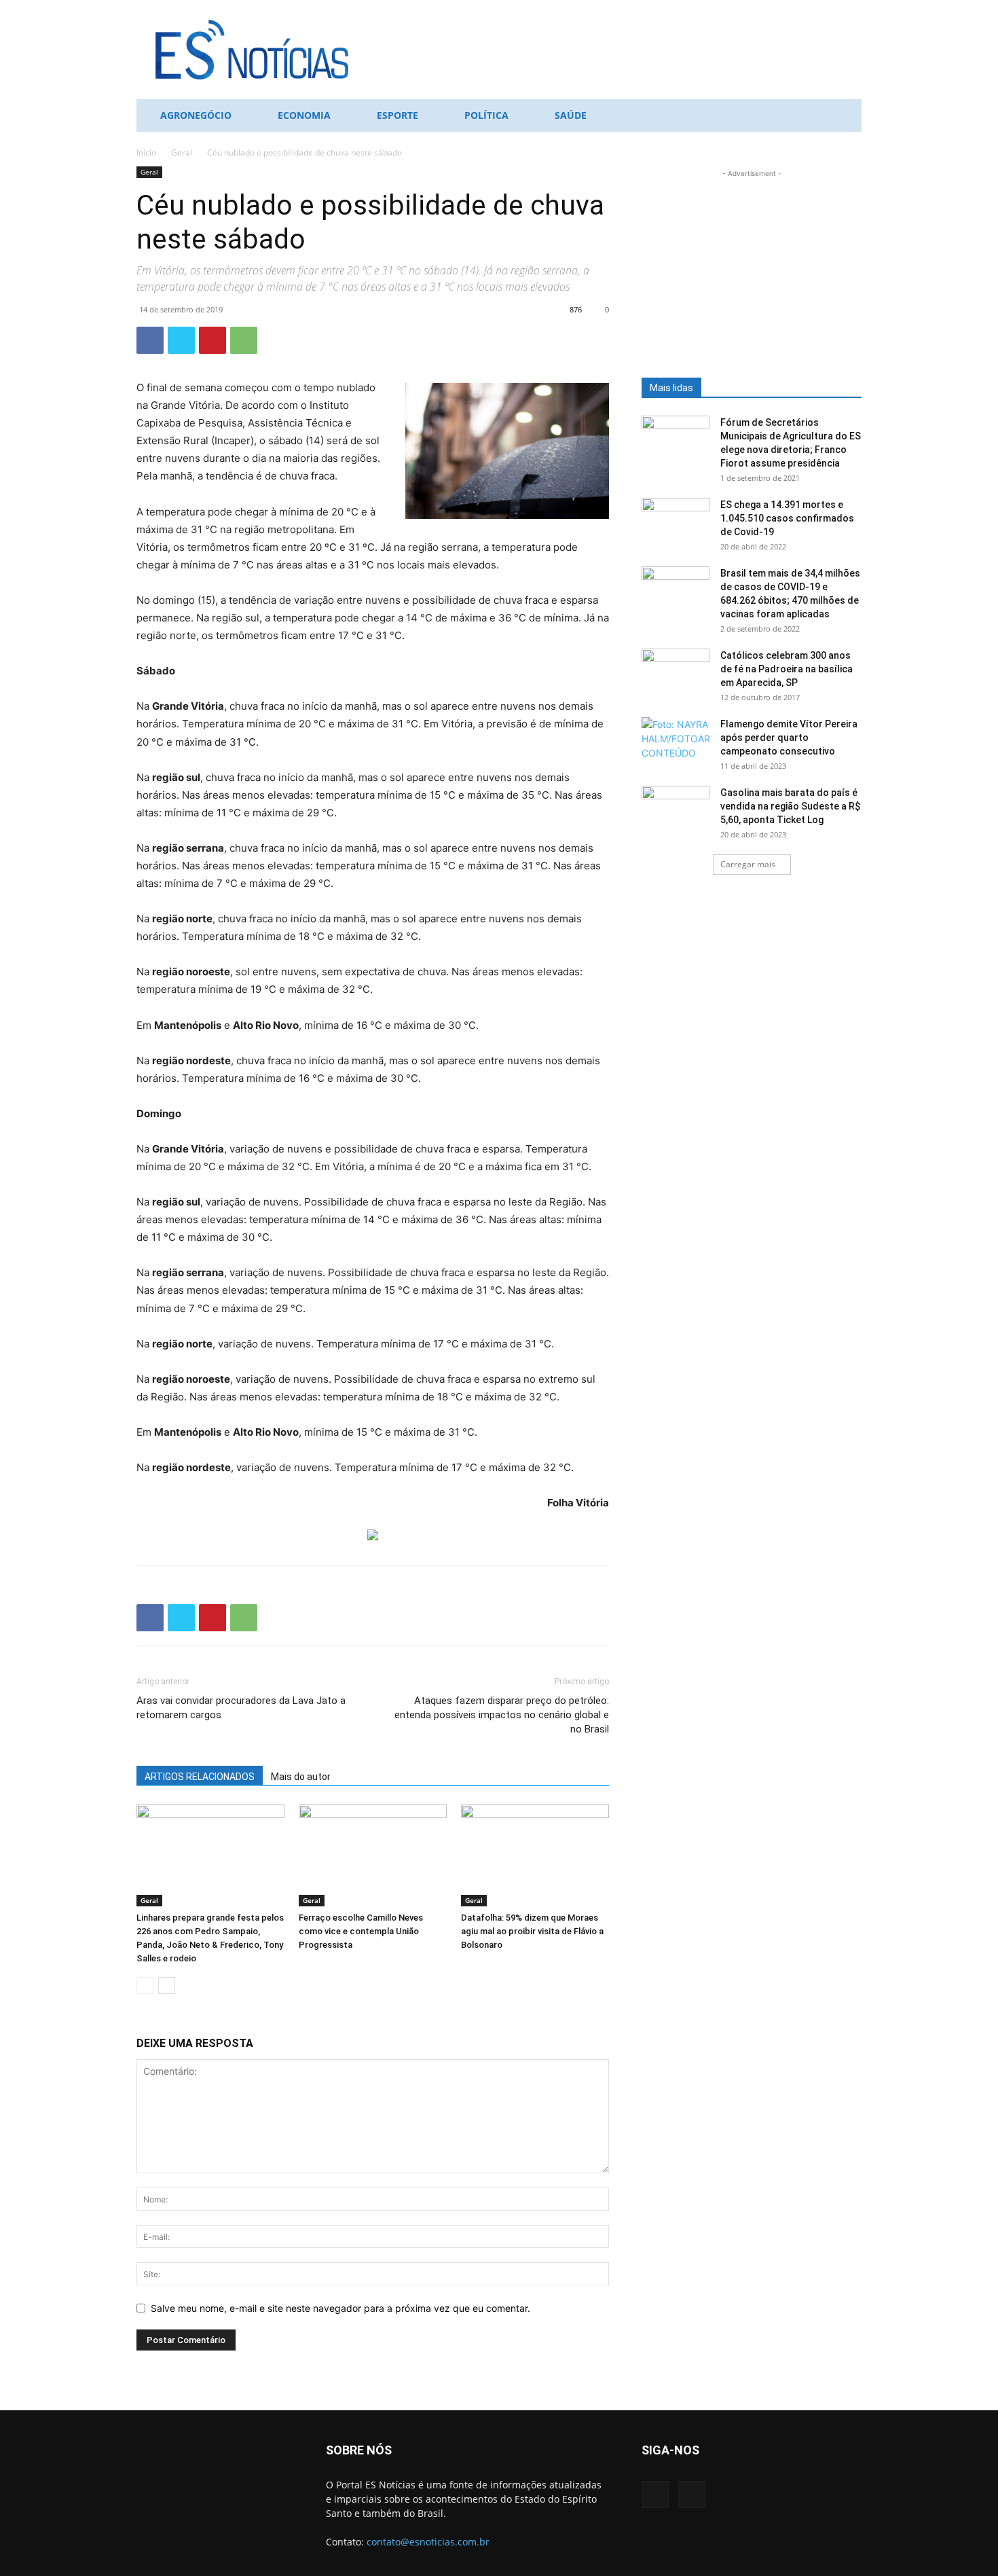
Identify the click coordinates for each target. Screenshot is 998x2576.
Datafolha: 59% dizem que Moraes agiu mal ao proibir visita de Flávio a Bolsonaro (532, 1931)
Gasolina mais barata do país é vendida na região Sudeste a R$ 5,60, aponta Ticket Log (790, 806)
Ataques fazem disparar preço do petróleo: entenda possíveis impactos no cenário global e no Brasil (502, 1715)
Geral (182, 152)
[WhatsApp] (244, 340)
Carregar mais (748, 864)
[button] (845, 116)
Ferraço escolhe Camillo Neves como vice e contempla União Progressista (361, 1931)
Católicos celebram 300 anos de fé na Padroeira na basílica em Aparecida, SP (787, 669)
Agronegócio (196, 115)
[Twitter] (181, 340)
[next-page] (167, 1985)
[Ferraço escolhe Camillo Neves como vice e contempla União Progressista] (373, 1855)
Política (486, 115)
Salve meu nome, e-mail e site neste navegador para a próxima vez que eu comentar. (340, 2308)
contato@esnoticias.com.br (428, 2542)
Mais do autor (301, 1777)
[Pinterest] (212, 340)
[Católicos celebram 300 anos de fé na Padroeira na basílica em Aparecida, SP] (676, 672)
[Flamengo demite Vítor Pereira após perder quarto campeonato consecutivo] (676, 741)
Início (146, 152)
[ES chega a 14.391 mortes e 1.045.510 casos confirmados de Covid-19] (676, 522)
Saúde (571, 115)
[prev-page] (145, 1985)
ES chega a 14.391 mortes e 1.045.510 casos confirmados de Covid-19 (787, 518)
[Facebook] (150, 340)
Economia (304, 115)
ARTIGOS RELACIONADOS (200, 1777)
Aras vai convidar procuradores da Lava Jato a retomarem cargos (241, 1708)
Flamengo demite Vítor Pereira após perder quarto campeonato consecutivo (789, 738)
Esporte (398, 115)
